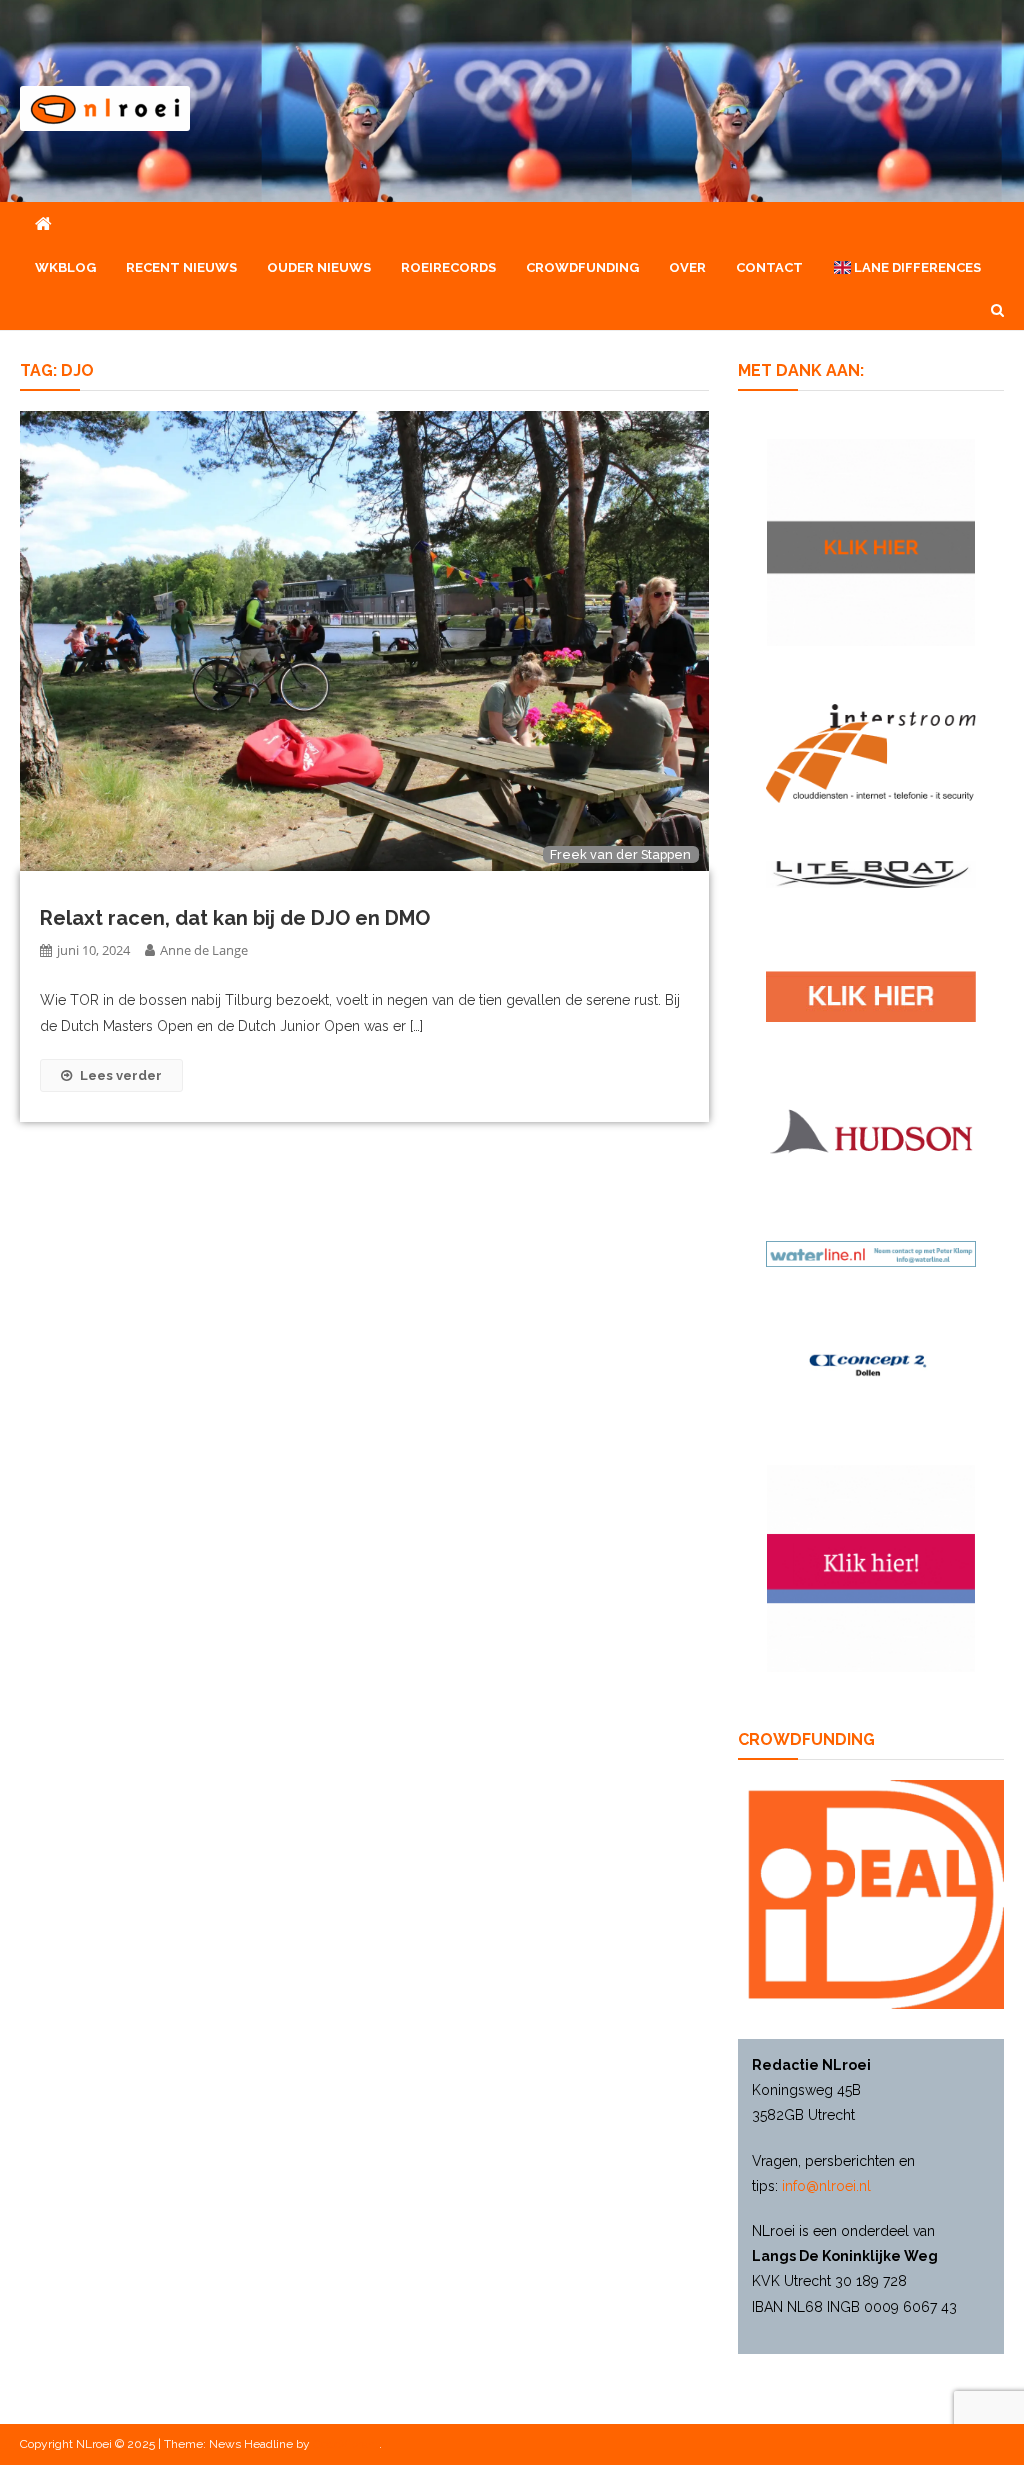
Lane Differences (916, 267)
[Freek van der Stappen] (364, 640)
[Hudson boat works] (870, 1129)
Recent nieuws (181, 267)
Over (687, 267)
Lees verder (121, 1075)
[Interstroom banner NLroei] (870, 752)
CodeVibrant (346, 2444)
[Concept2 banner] (870, 1365)
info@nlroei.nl (826, 2186)
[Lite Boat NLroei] (870, 873)
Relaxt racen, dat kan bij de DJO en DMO (235, 918)
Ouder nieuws (319, 267)
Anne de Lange (204, 950)
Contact (769, 267)
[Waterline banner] (870, 1253)
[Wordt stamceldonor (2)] (870, 1567)
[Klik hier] (870, 541)
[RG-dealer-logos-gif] (870, 995)
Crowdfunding (582, 267)
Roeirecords (448, 267)
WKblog (65, 267)
